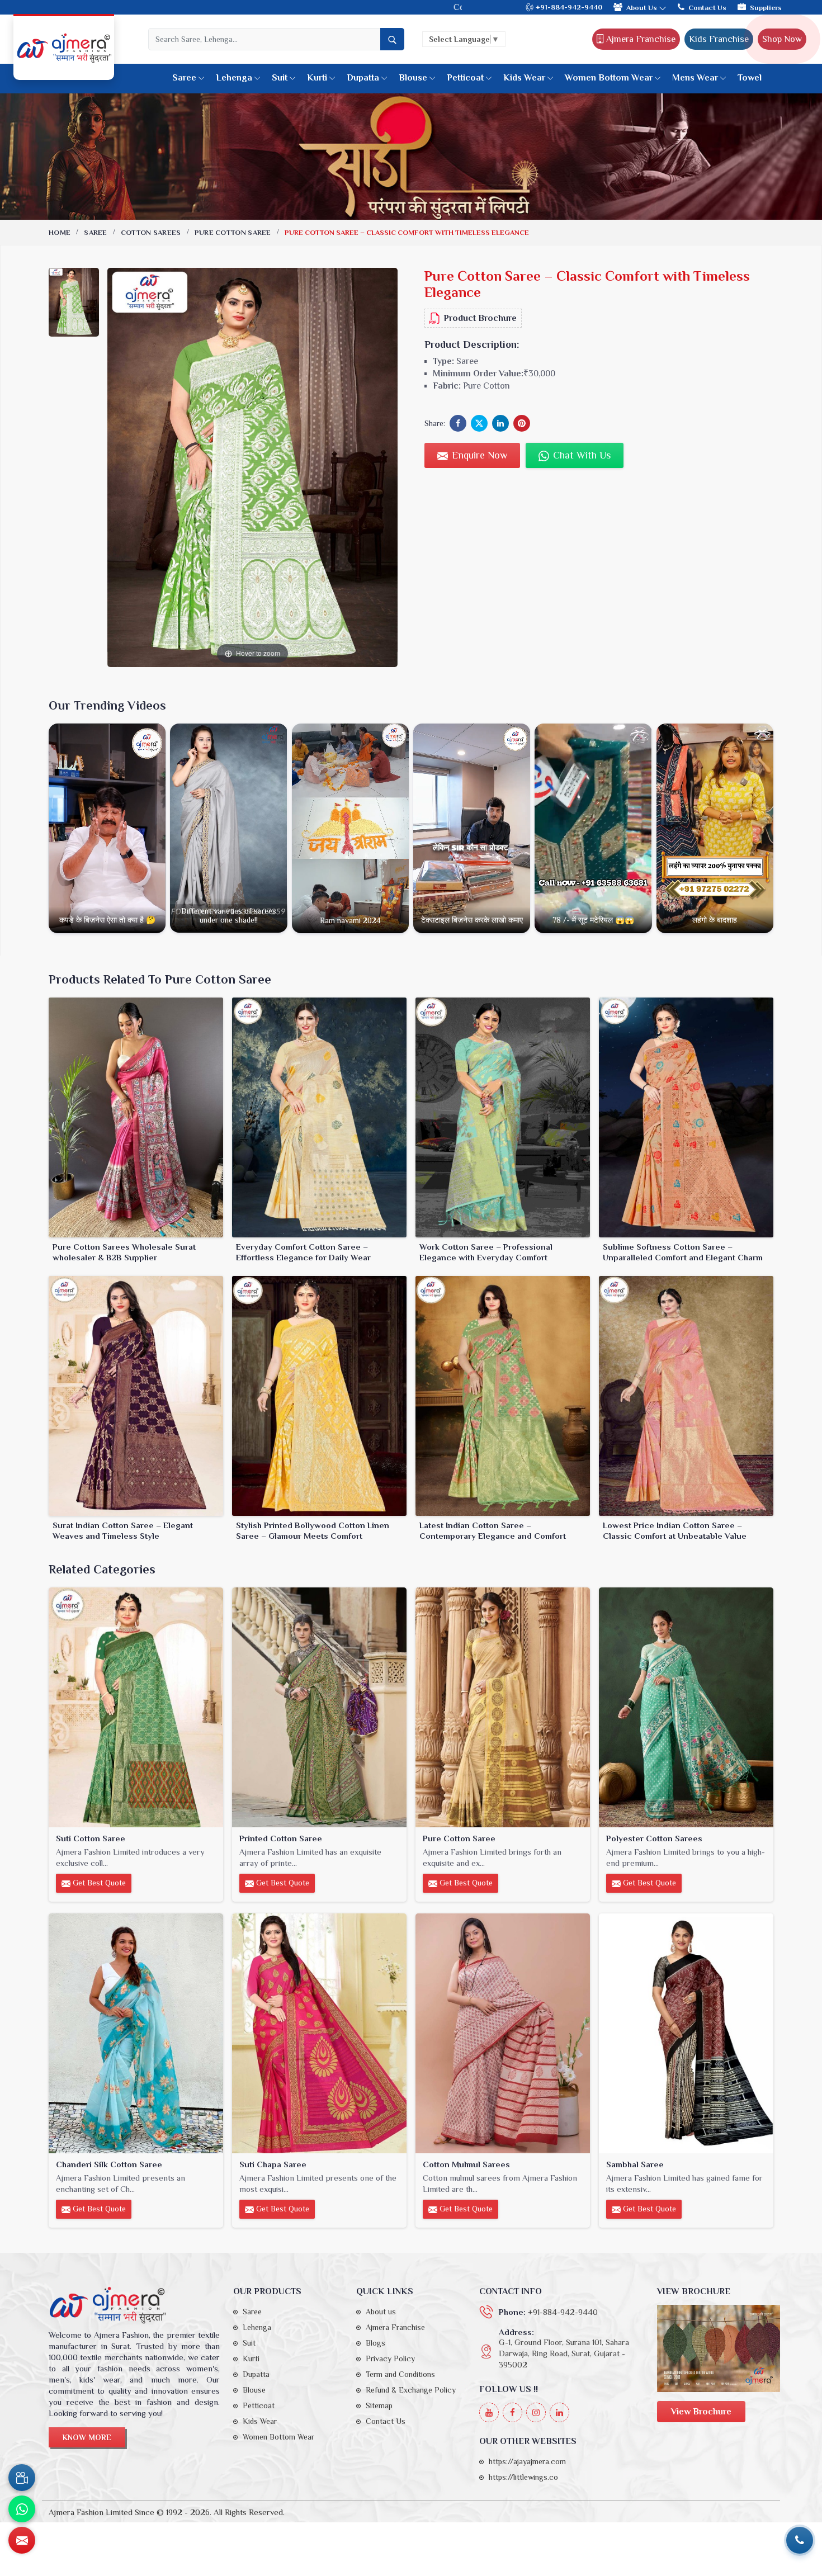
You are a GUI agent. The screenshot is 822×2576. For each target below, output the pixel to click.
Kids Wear (524, 78)
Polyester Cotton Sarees (654, 1838)
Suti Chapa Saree (273, 2164)
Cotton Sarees (151, 232)
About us (381, 2312)
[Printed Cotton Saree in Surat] (319, 1707)
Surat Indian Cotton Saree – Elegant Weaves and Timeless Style (123, 1531)
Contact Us (707, 8)
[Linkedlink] (559, 2412)
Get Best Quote (98, 1883)
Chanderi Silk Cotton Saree (109, 2164)
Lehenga (234, 78)
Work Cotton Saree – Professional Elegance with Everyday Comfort (486, 1252)
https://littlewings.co (523, 2477)
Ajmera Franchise (640, 39)
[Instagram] (536, 2412)
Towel (750, 78)
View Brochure (701, 2412)
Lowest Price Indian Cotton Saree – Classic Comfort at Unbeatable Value (675, 1531)
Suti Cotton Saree (91, 1838)
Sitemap (379, 2405)
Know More (87, 2437)
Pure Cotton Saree (233, 232)
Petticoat (465, 78)
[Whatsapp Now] (22, 2509)
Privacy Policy (390, 2358)
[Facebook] (512, 2412)
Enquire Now (478, 455)
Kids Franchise (719, 39)
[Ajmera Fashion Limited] (64, 48)
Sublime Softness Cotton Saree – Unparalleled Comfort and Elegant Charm (683, 1252)
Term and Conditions (400, 2374)
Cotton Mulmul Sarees (466, 2164)
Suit (280, 78)
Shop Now (782, 39)
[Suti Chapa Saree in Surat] (319, 2033)
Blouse (413, 78)
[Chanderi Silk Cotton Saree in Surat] (136, 2033)
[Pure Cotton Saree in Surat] (503, 1707)
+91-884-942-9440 (568, 7)
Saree (184, 78)
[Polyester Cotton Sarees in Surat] (686, 1707)
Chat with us (580, 455)
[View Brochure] (719, 2348)
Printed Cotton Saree (281, 1838)
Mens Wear (695, 78)
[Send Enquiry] (22, 2540)
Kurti (317, 78)
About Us (643, 8)
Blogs (375, 2343)
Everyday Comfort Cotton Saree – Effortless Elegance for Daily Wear (303, 1252)
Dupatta (363, 78)
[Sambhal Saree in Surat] (686, 2033)
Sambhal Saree (635, 2164)
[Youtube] (489, 2412)
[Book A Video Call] (22, 2478)
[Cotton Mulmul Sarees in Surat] (503, 2033)
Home (60, 232)
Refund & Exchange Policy (411, 2390)
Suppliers (766, 8)
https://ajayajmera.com (527, 2461)
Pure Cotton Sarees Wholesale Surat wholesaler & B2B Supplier (124, 1252)
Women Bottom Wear (609, 78)
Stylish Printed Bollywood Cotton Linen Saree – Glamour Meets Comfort (313, 1531)
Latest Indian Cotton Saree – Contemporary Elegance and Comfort (493, 1531)
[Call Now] (800, 2540)
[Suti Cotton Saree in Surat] (136, 1707)
